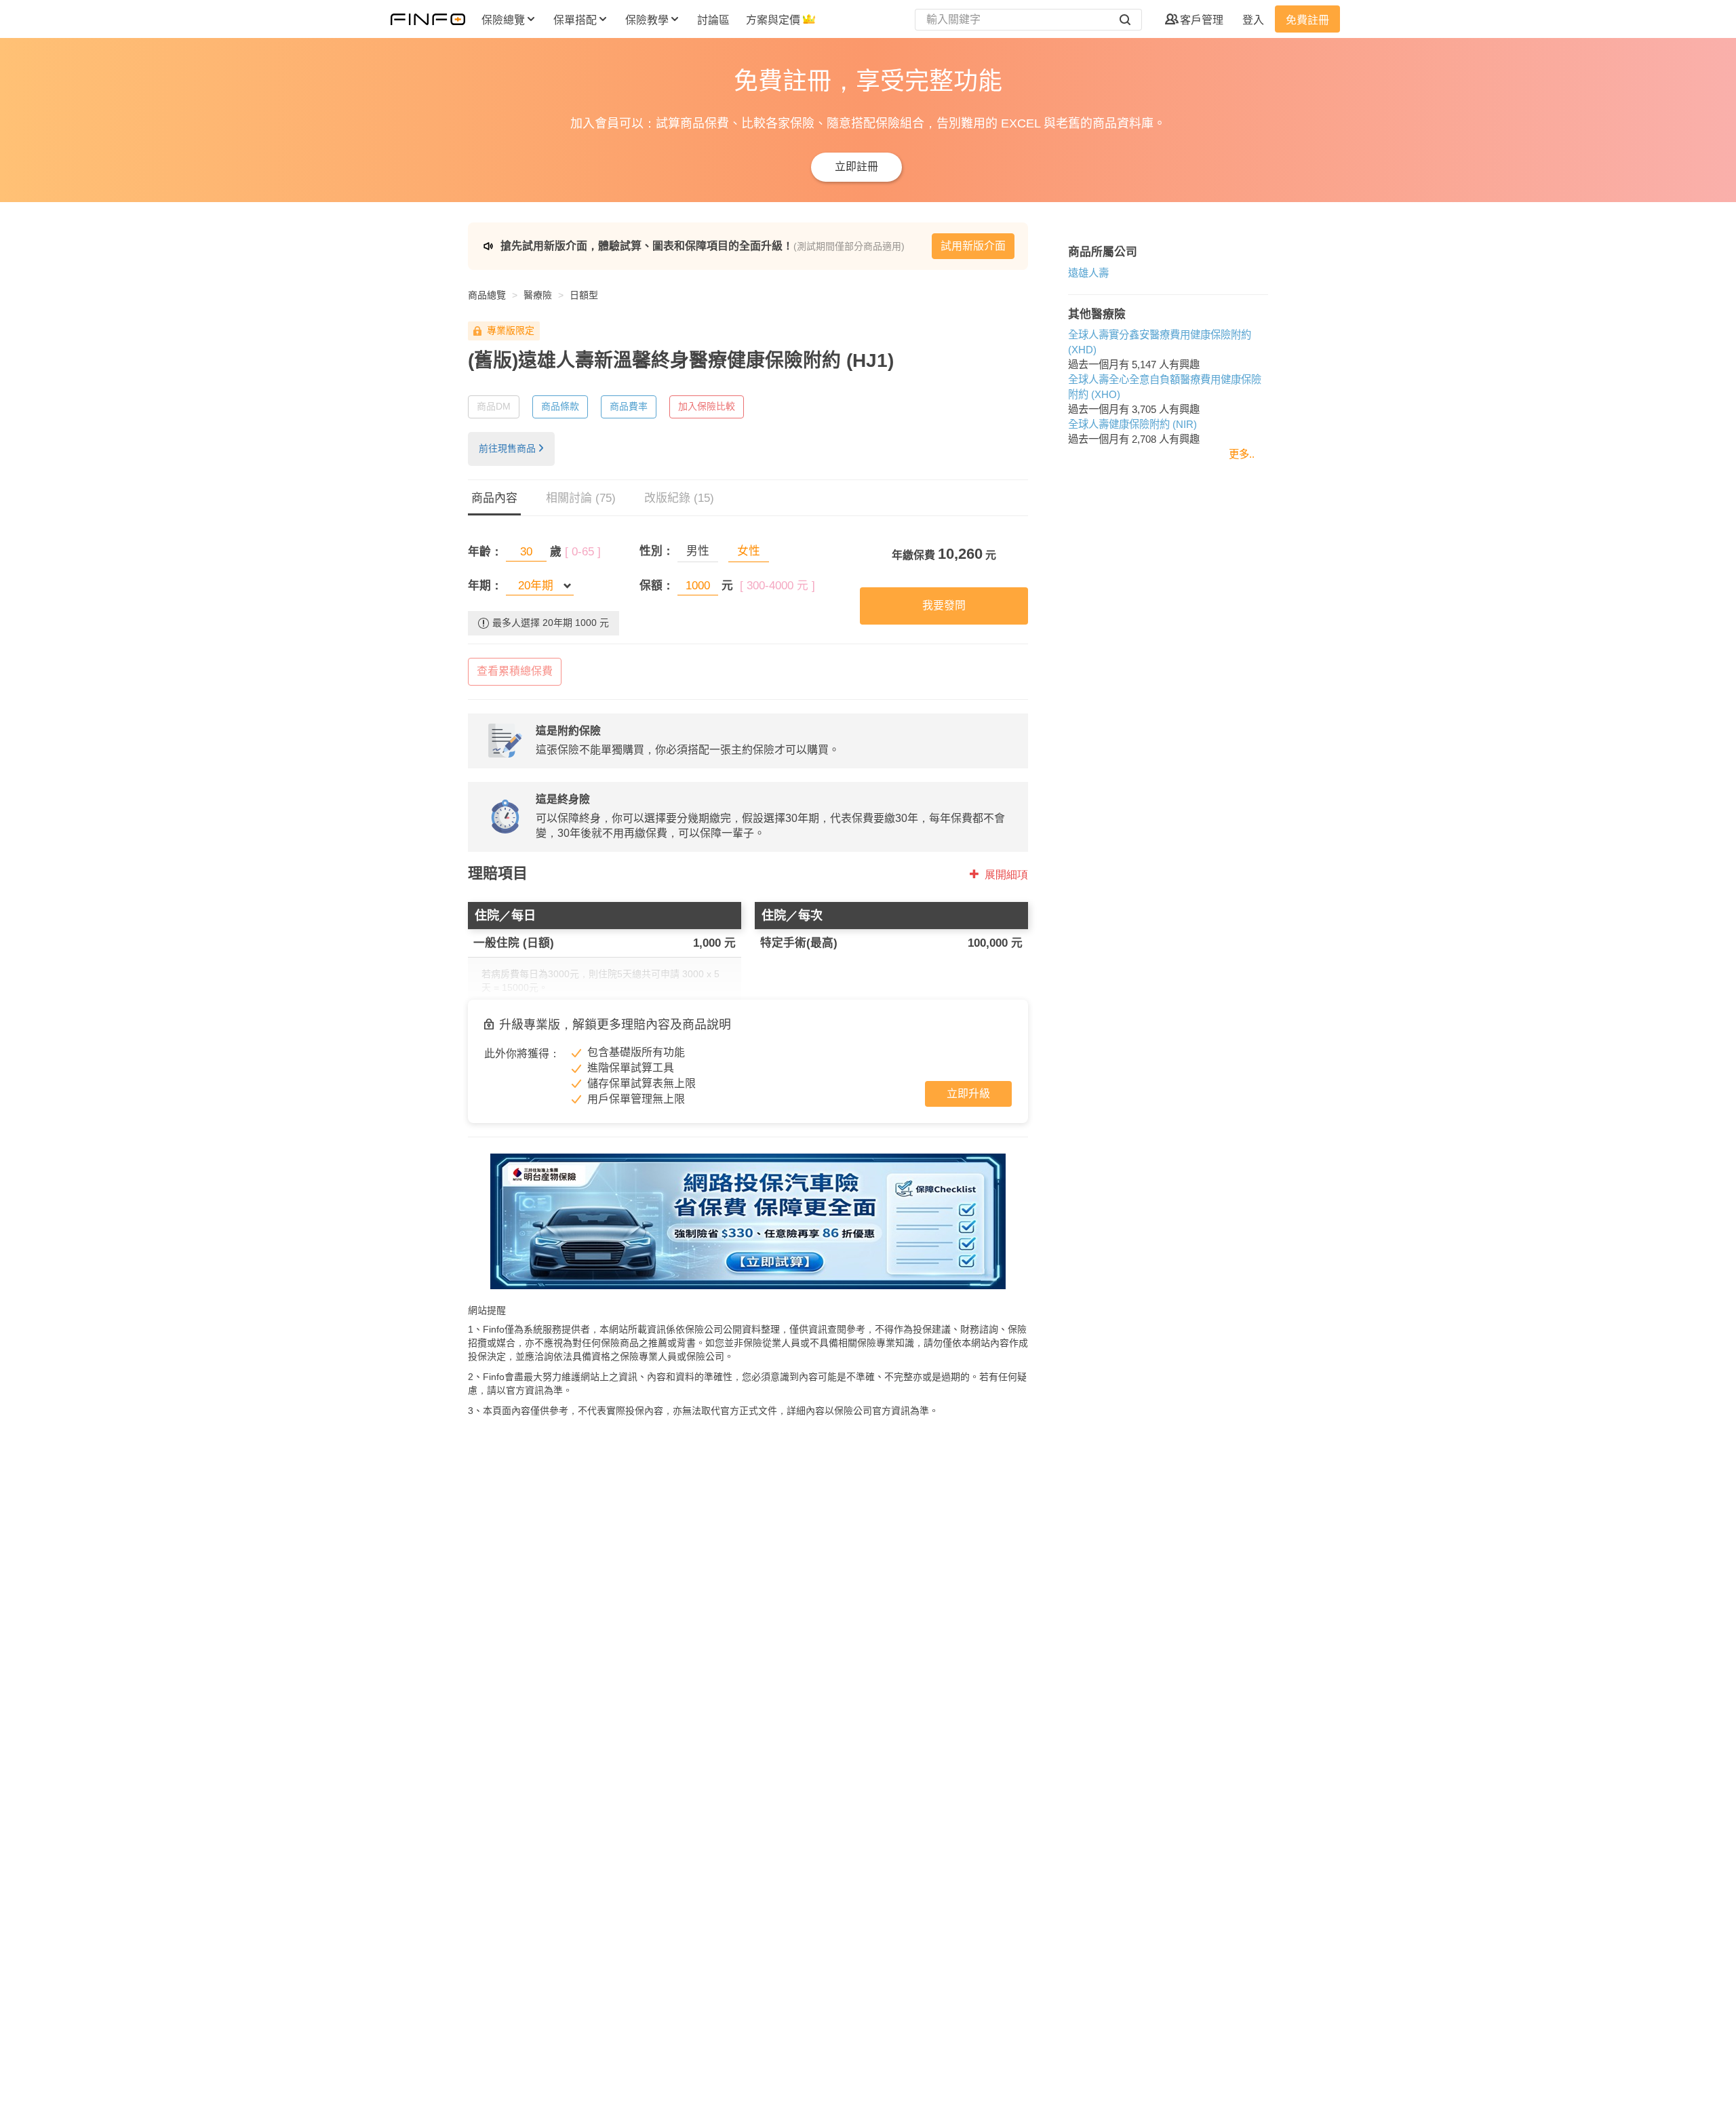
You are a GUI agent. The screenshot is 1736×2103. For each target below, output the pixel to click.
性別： (657, 551)
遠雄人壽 (1088, 273)
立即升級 (968, 1094)
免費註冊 (1307, 20)
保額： (657, 586)
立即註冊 (856, 166)
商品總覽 (487, 295)
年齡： (485, 552)
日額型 (584, 295)
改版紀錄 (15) (679, 498)
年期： (485, 586)
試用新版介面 (973, 246)
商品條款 (560, 406)
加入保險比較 (707, 406)
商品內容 (494, 498)
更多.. (1242, 454)
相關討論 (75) (581, 498)
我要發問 (944, 605)
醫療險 (538, 295)
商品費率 (629, 406)
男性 (698, 551)
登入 (1253, 20)
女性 (749, 551)
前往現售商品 (507, 448)
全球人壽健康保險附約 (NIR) (1132, 424)
